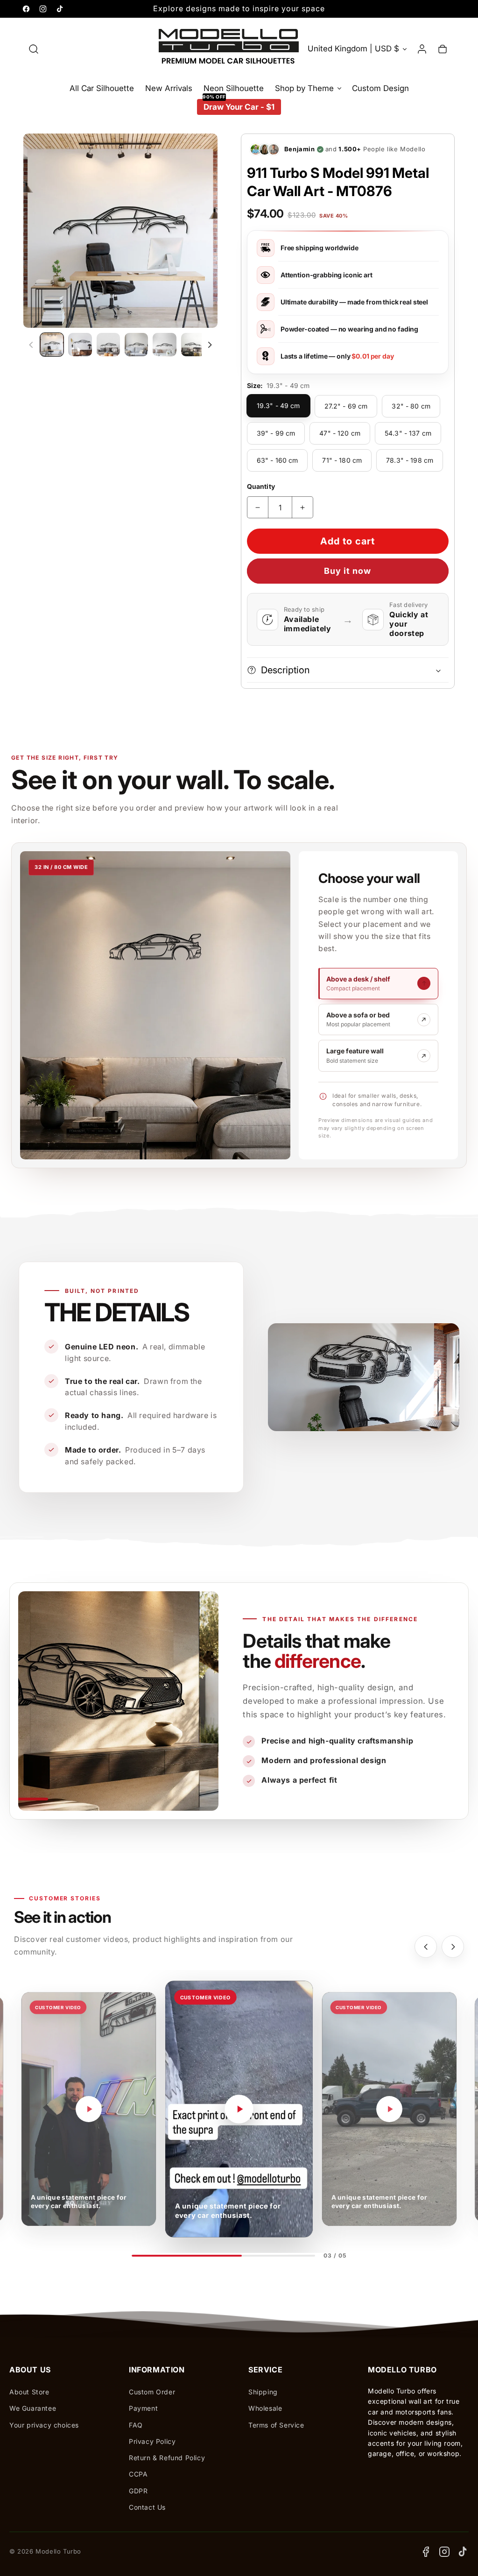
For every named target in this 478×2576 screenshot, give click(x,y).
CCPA (138, 2474)
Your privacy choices (44, 2425)
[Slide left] (31, 345)
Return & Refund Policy (167, 2458)
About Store (29, 2392)
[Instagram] (444, 2552)
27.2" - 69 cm (346, 406)
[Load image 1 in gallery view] (52, 345)
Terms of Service (276, 2425)
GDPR (138, 2491)
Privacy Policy (152, 2441)
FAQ (136, 2425)
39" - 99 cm (276, 433)
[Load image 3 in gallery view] (108, 345)
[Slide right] (210, 345)
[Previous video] (426, 1947)
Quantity (261, 486)
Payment (143, 2408)
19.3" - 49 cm (278, 406)
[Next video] (453, 1947)
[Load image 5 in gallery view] (164, 345)
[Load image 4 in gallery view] (136, 345)
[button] (34, 49)
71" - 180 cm (342, 460)
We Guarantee (33, 2408)
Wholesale (265, 2408)
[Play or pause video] (89, 2109)
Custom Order (152, 2392)
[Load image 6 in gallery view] (193, 345)
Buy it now (348, 571)
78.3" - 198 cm (410, 460)
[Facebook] (426, 2552)
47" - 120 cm (340, 433)
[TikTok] (463, 2552)
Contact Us (147, 2507)
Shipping (263, 2392)
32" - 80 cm (411, 406)
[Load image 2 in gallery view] (80, 345)
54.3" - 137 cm (408, 433)
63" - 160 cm (278, 460)
